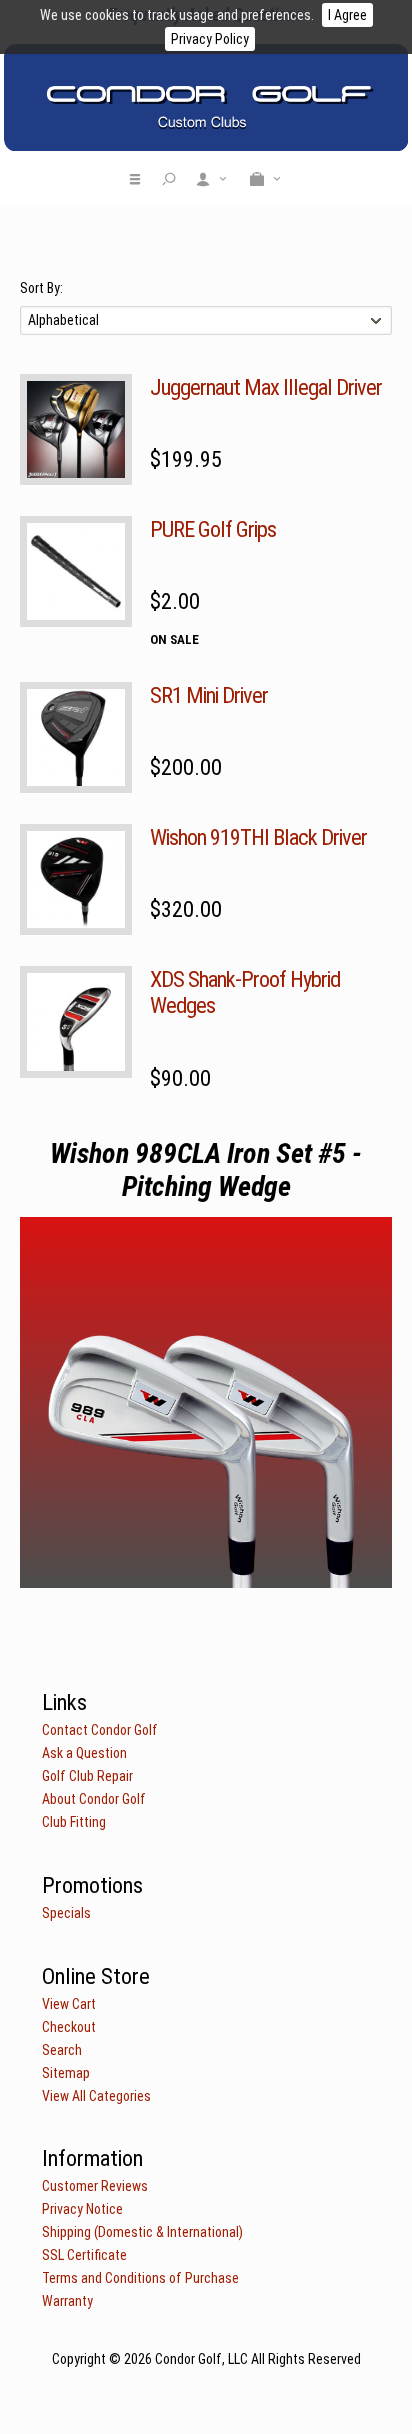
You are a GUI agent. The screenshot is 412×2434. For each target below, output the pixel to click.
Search (62, 2050)
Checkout (69, 2027)
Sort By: (41, 288)
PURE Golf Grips (213, 529)
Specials (66, 1913)
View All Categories (96, 2096)
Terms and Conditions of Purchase (140, 2278)
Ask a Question (84, 1753)
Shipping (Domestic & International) (142, 2232)
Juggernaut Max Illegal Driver (266, 387)
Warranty (67, 2301)
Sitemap (66, 2073)
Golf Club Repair (87, 1776)
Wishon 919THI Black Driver (258, 837)
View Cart (69, 2004)
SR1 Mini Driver (209, 695)
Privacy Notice (82, 2209)
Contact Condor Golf (100, 1730)
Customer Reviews (95, 2186)
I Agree (347, 15)
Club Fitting (74, 1822)
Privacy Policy (210, 39)
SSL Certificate (84, 2255)
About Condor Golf (94, 1799)
